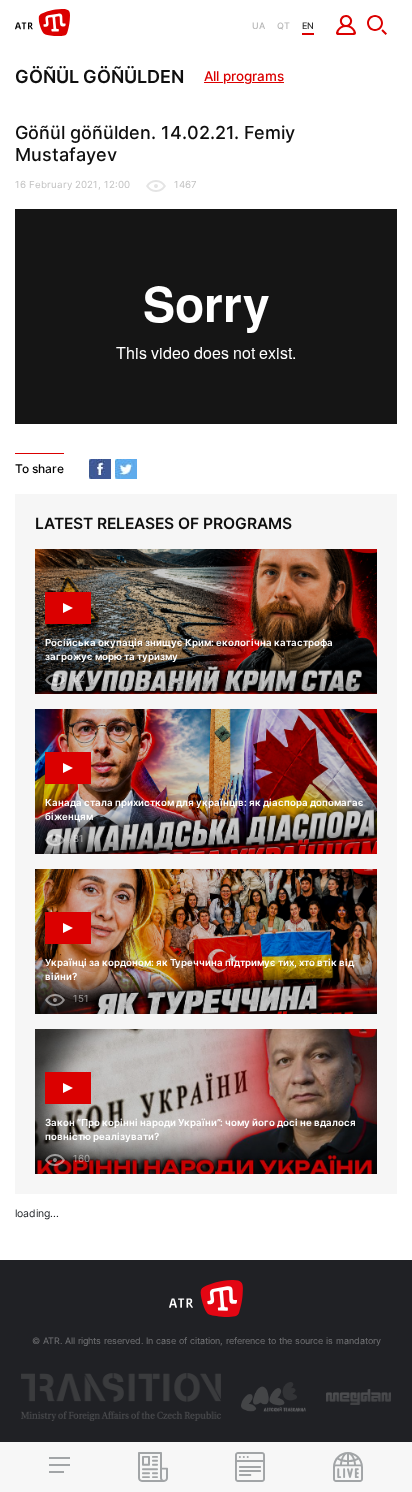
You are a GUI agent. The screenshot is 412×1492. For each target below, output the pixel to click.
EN (308, 25)
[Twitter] (126, 469)
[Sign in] (346, 25)
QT (283, 25)
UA (258, 25)
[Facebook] (100, 469)
